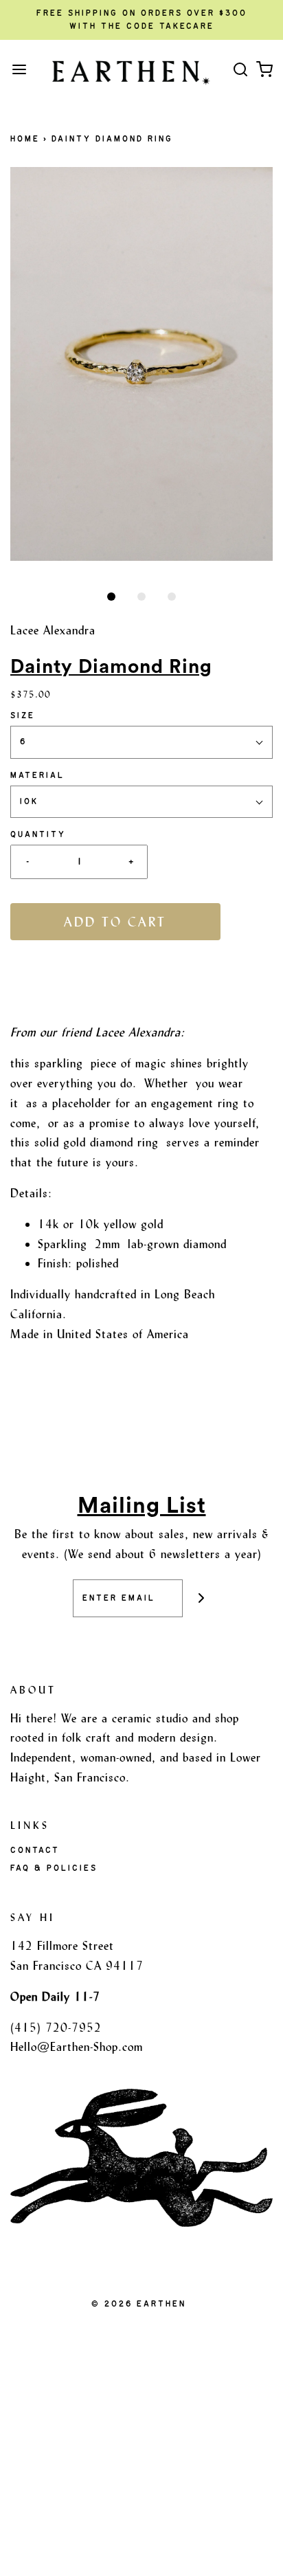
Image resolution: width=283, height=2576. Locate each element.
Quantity (38, 834)
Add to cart (115, 922)
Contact (35, 1850)
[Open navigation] (19, 69)
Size (23, 715)
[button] (141, 364)
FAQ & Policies (54, 1868)
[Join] (202, 1598)
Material (37, 775)
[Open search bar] (240, 69)
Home (25, 139)
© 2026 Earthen (139, 2304)
